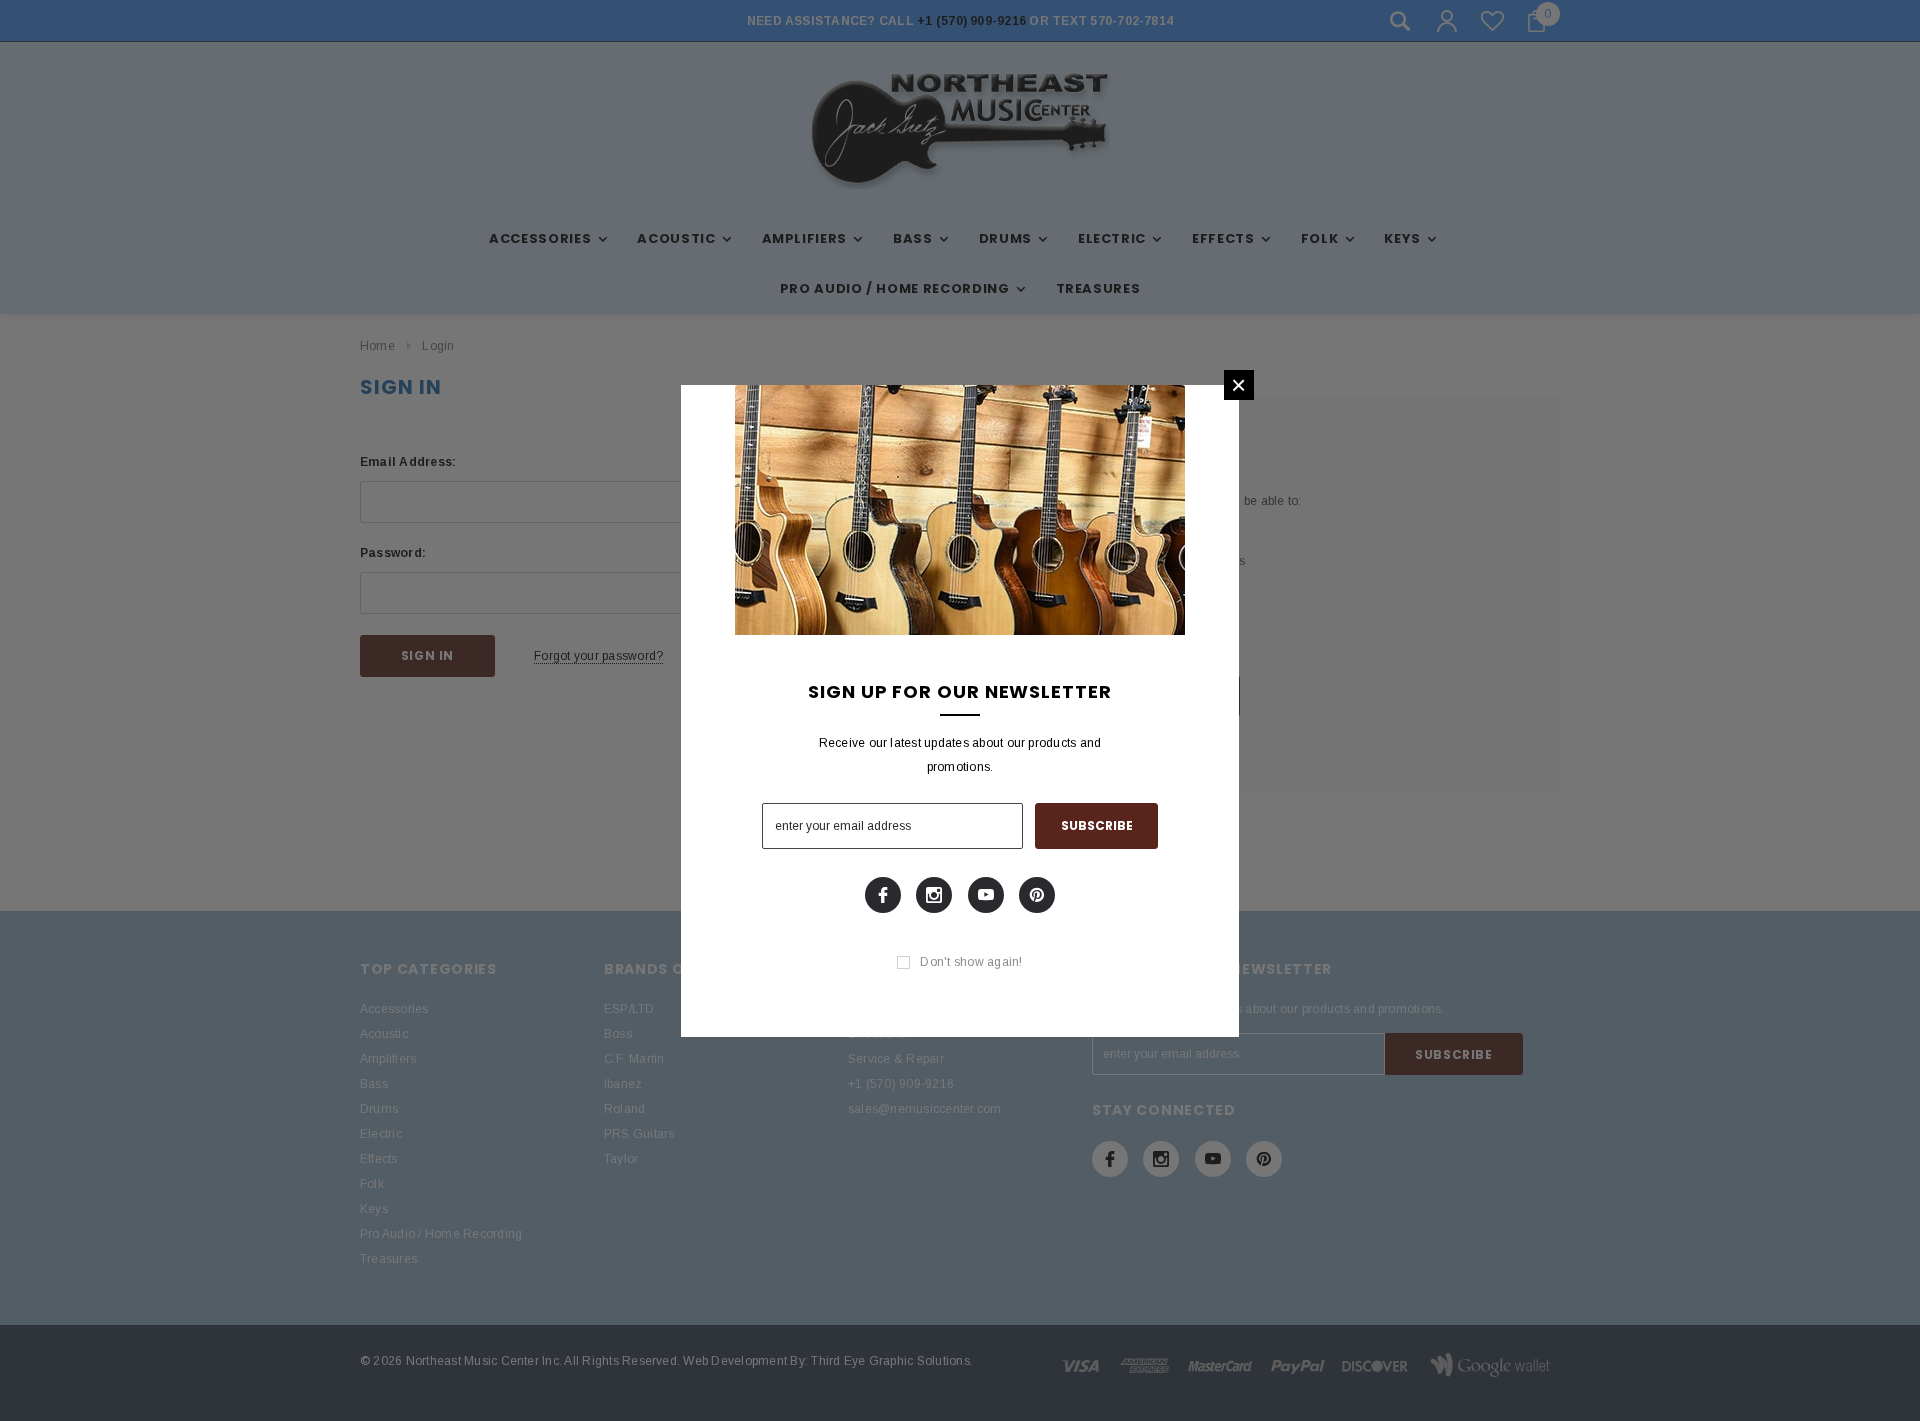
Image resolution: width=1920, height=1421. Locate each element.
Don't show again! (971, 962)
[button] (1239, 385)
